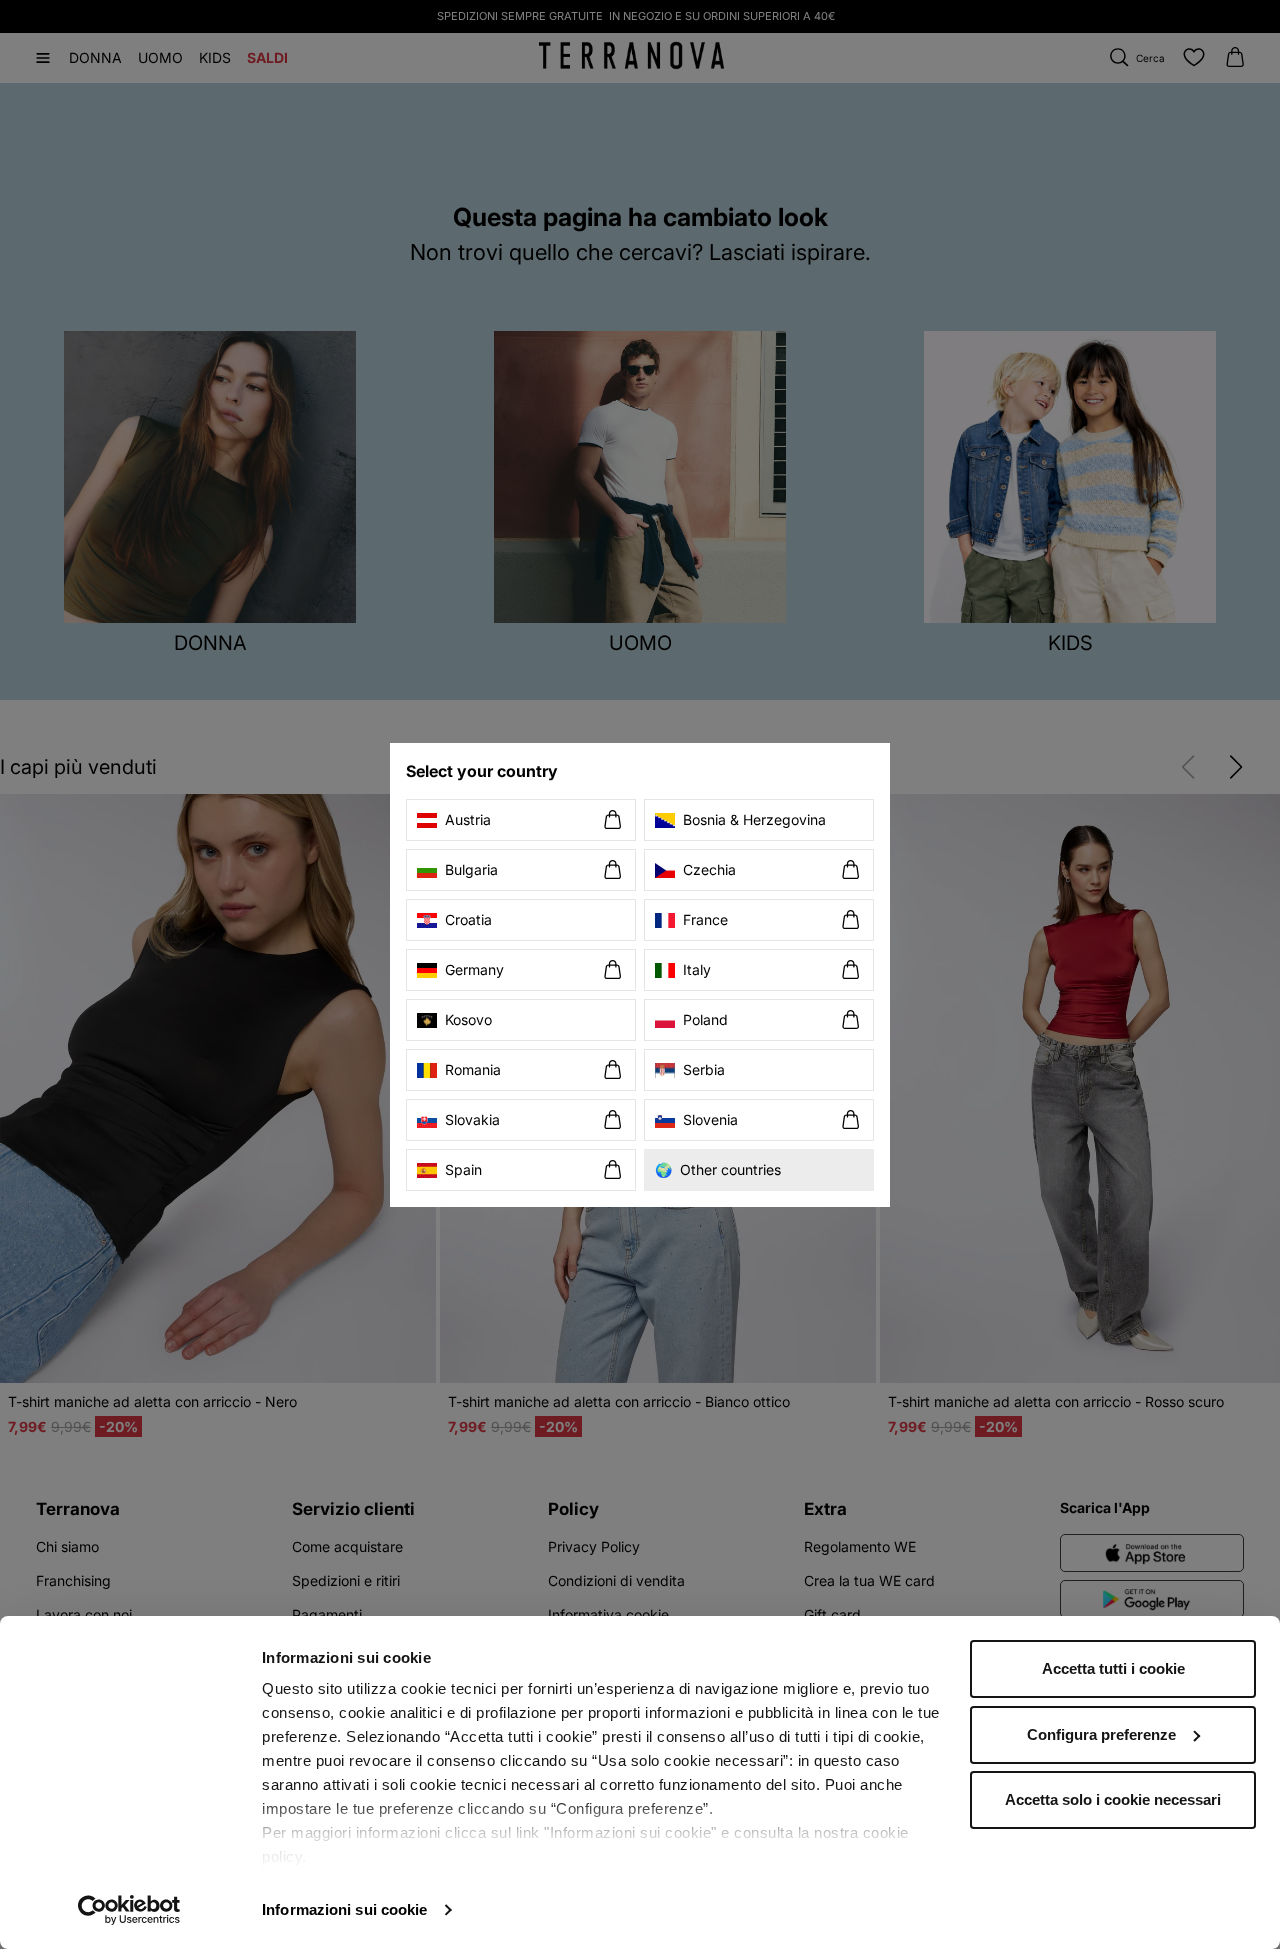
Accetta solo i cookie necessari (1113, 1799)
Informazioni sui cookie (344, 1909)
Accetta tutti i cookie (1113, 1668)
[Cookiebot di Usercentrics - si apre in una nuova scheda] (129, 1910)
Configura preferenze (1101, 1734)
